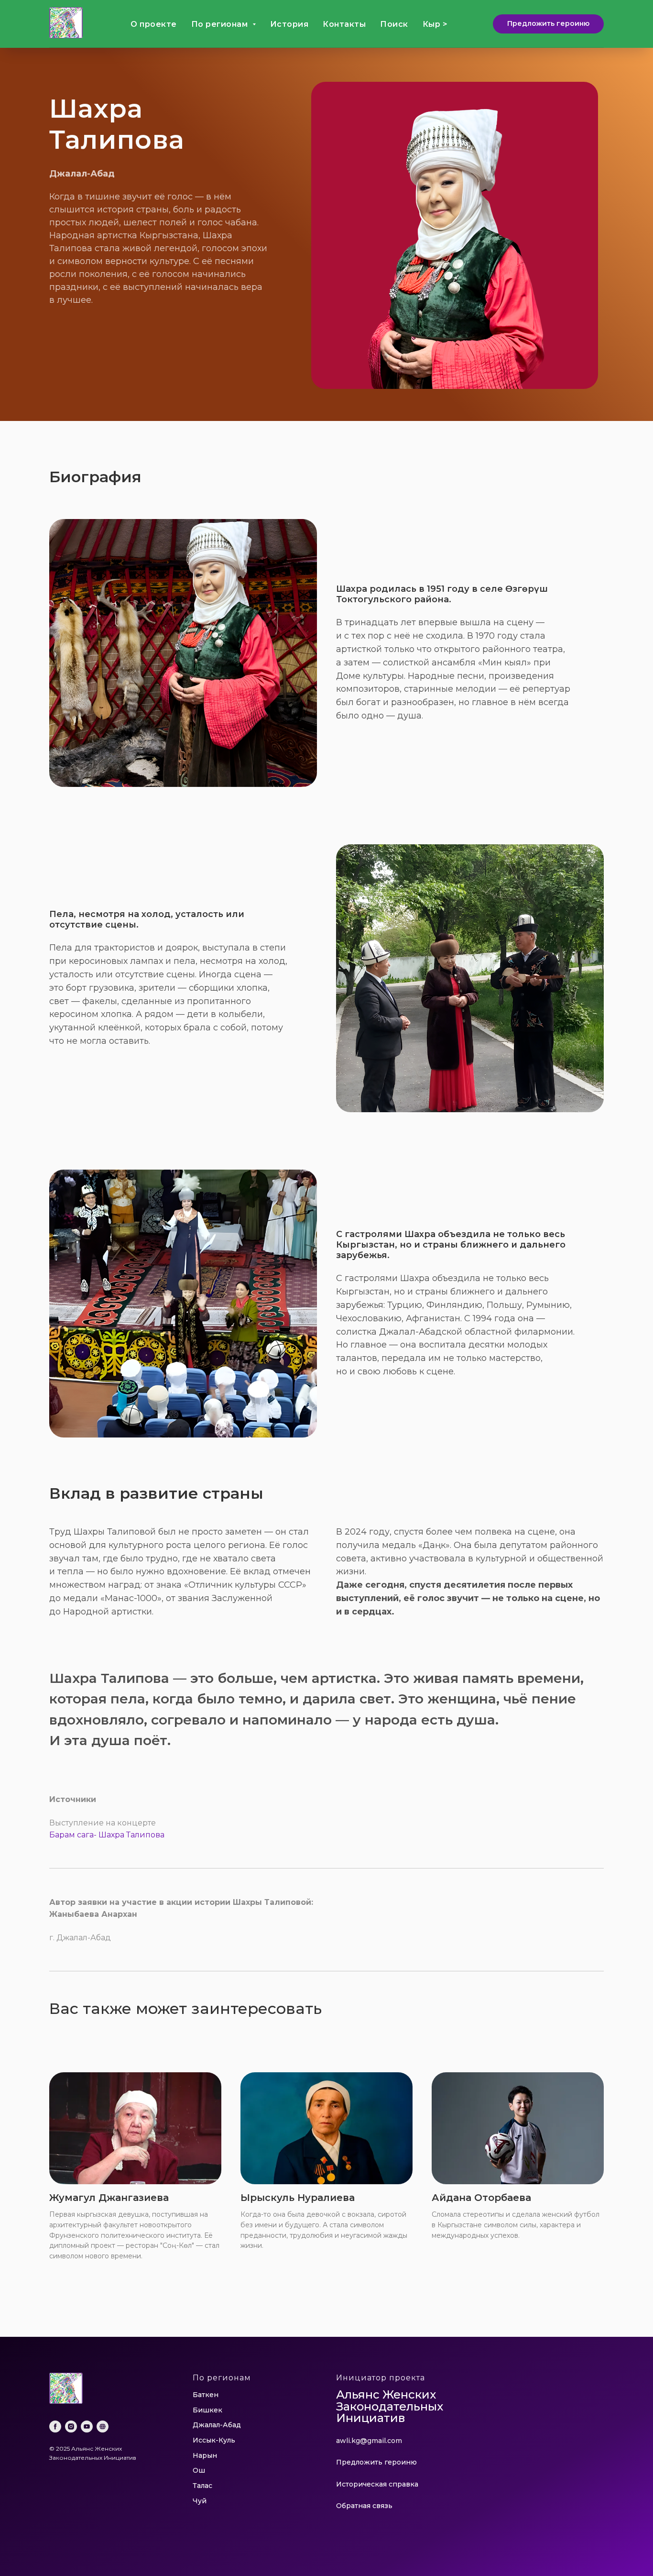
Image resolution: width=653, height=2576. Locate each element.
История (289, 24)
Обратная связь (364, 2506)
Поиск (394, 24)
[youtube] (87, 2427)
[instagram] (71, 2427)
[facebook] (55, 2427)
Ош (199, 2470)
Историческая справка (377, 2484)
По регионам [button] (221, 24)
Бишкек (207, 2410)
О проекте (154, 24)
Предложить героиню (376, 2462)
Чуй (200, 2501)
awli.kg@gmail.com (369, 2441)
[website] (103, 2427)
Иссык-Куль (214, 2440)
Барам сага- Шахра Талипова (107, 1835)
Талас (202, 2486)
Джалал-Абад (217, 2425)
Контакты (344, 24)
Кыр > (435, 24)
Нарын (205, 2455)
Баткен (206, 2395)
